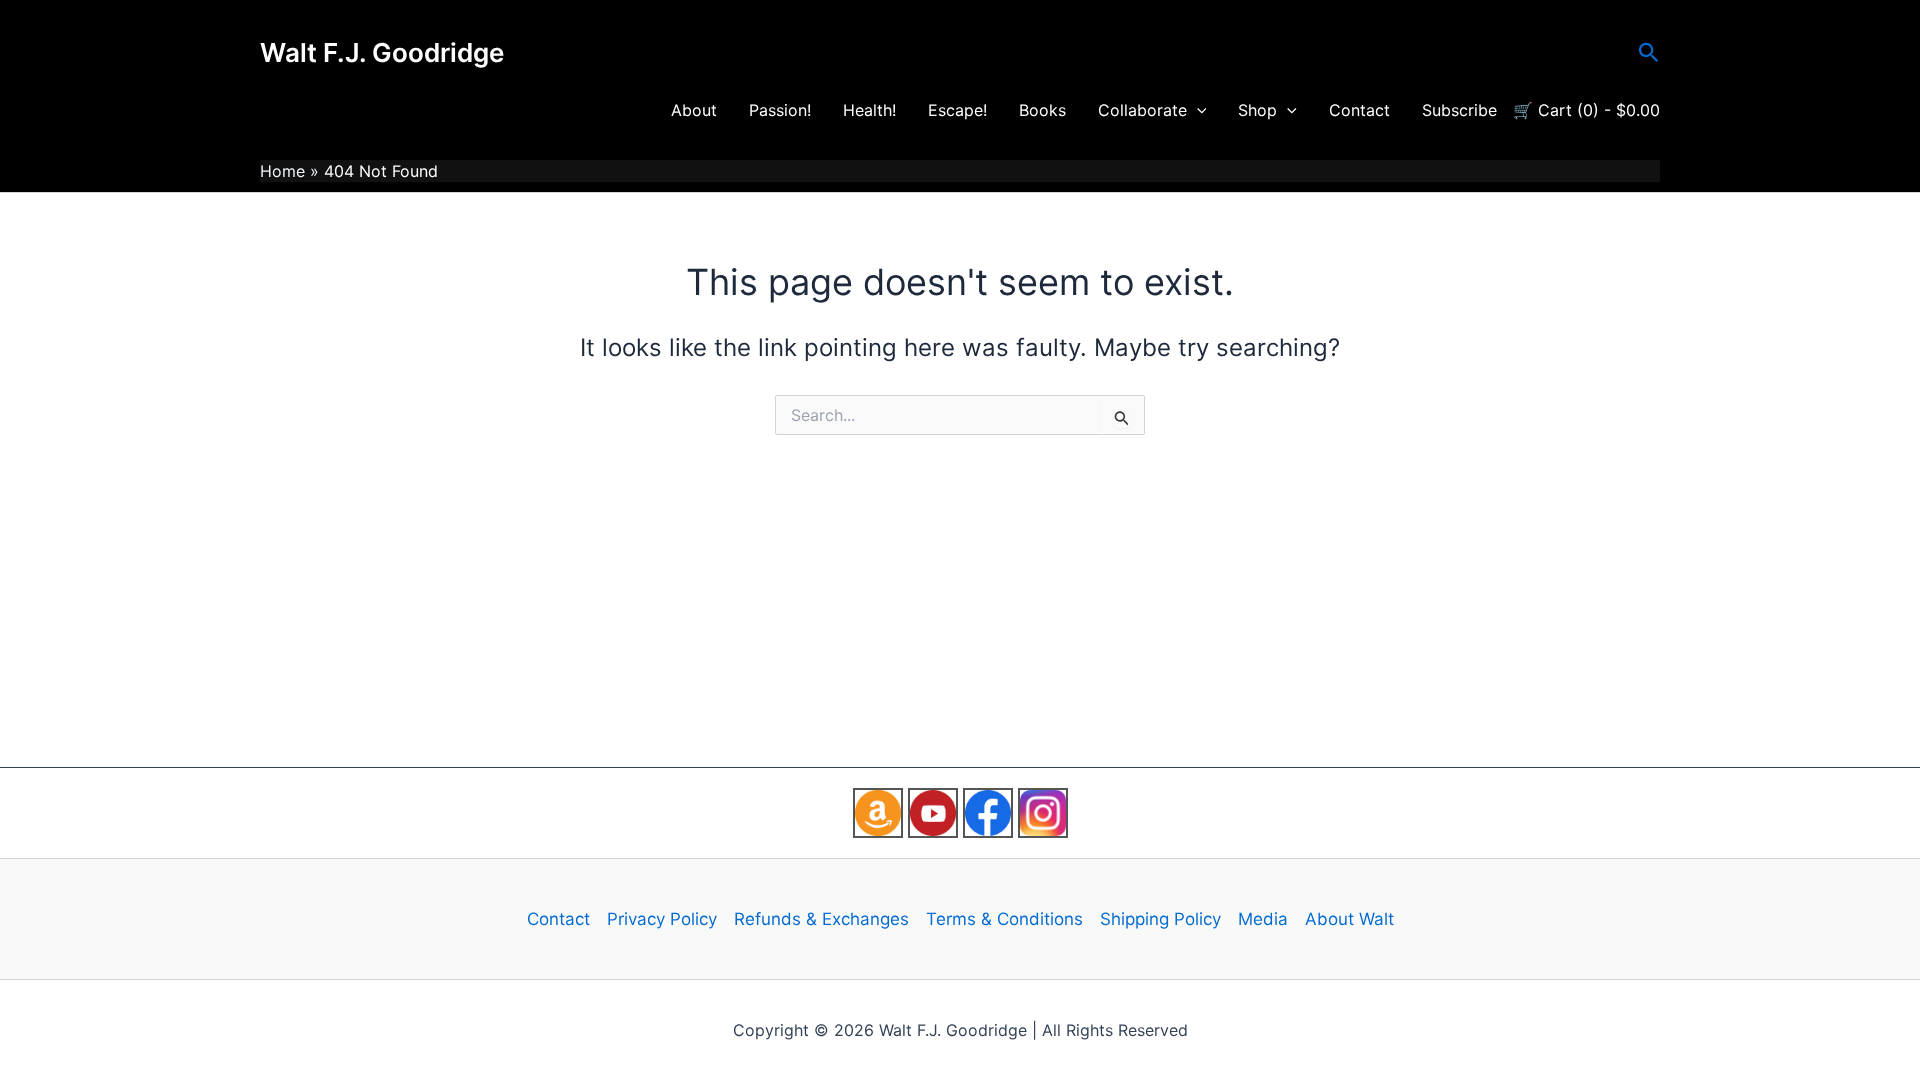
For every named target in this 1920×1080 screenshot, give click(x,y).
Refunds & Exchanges (821, 919)
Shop (1257, 110)
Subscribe (1459, 110)
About (694, 110)
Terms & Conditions (1004, 919)
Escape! (957, 110)
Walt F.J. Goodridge (382, 52)
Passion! (780, 110)
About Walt (1349, 919)
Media (1263, 919)
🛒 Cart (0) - (1586, 110)
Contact (1359, 110)
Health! (869, 110)
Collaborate (1142, 110)
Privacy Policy (662, 919)
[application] (1197, 110)
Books (1042, 110)
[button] (1649, 53)
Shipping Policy (1160, 919)
